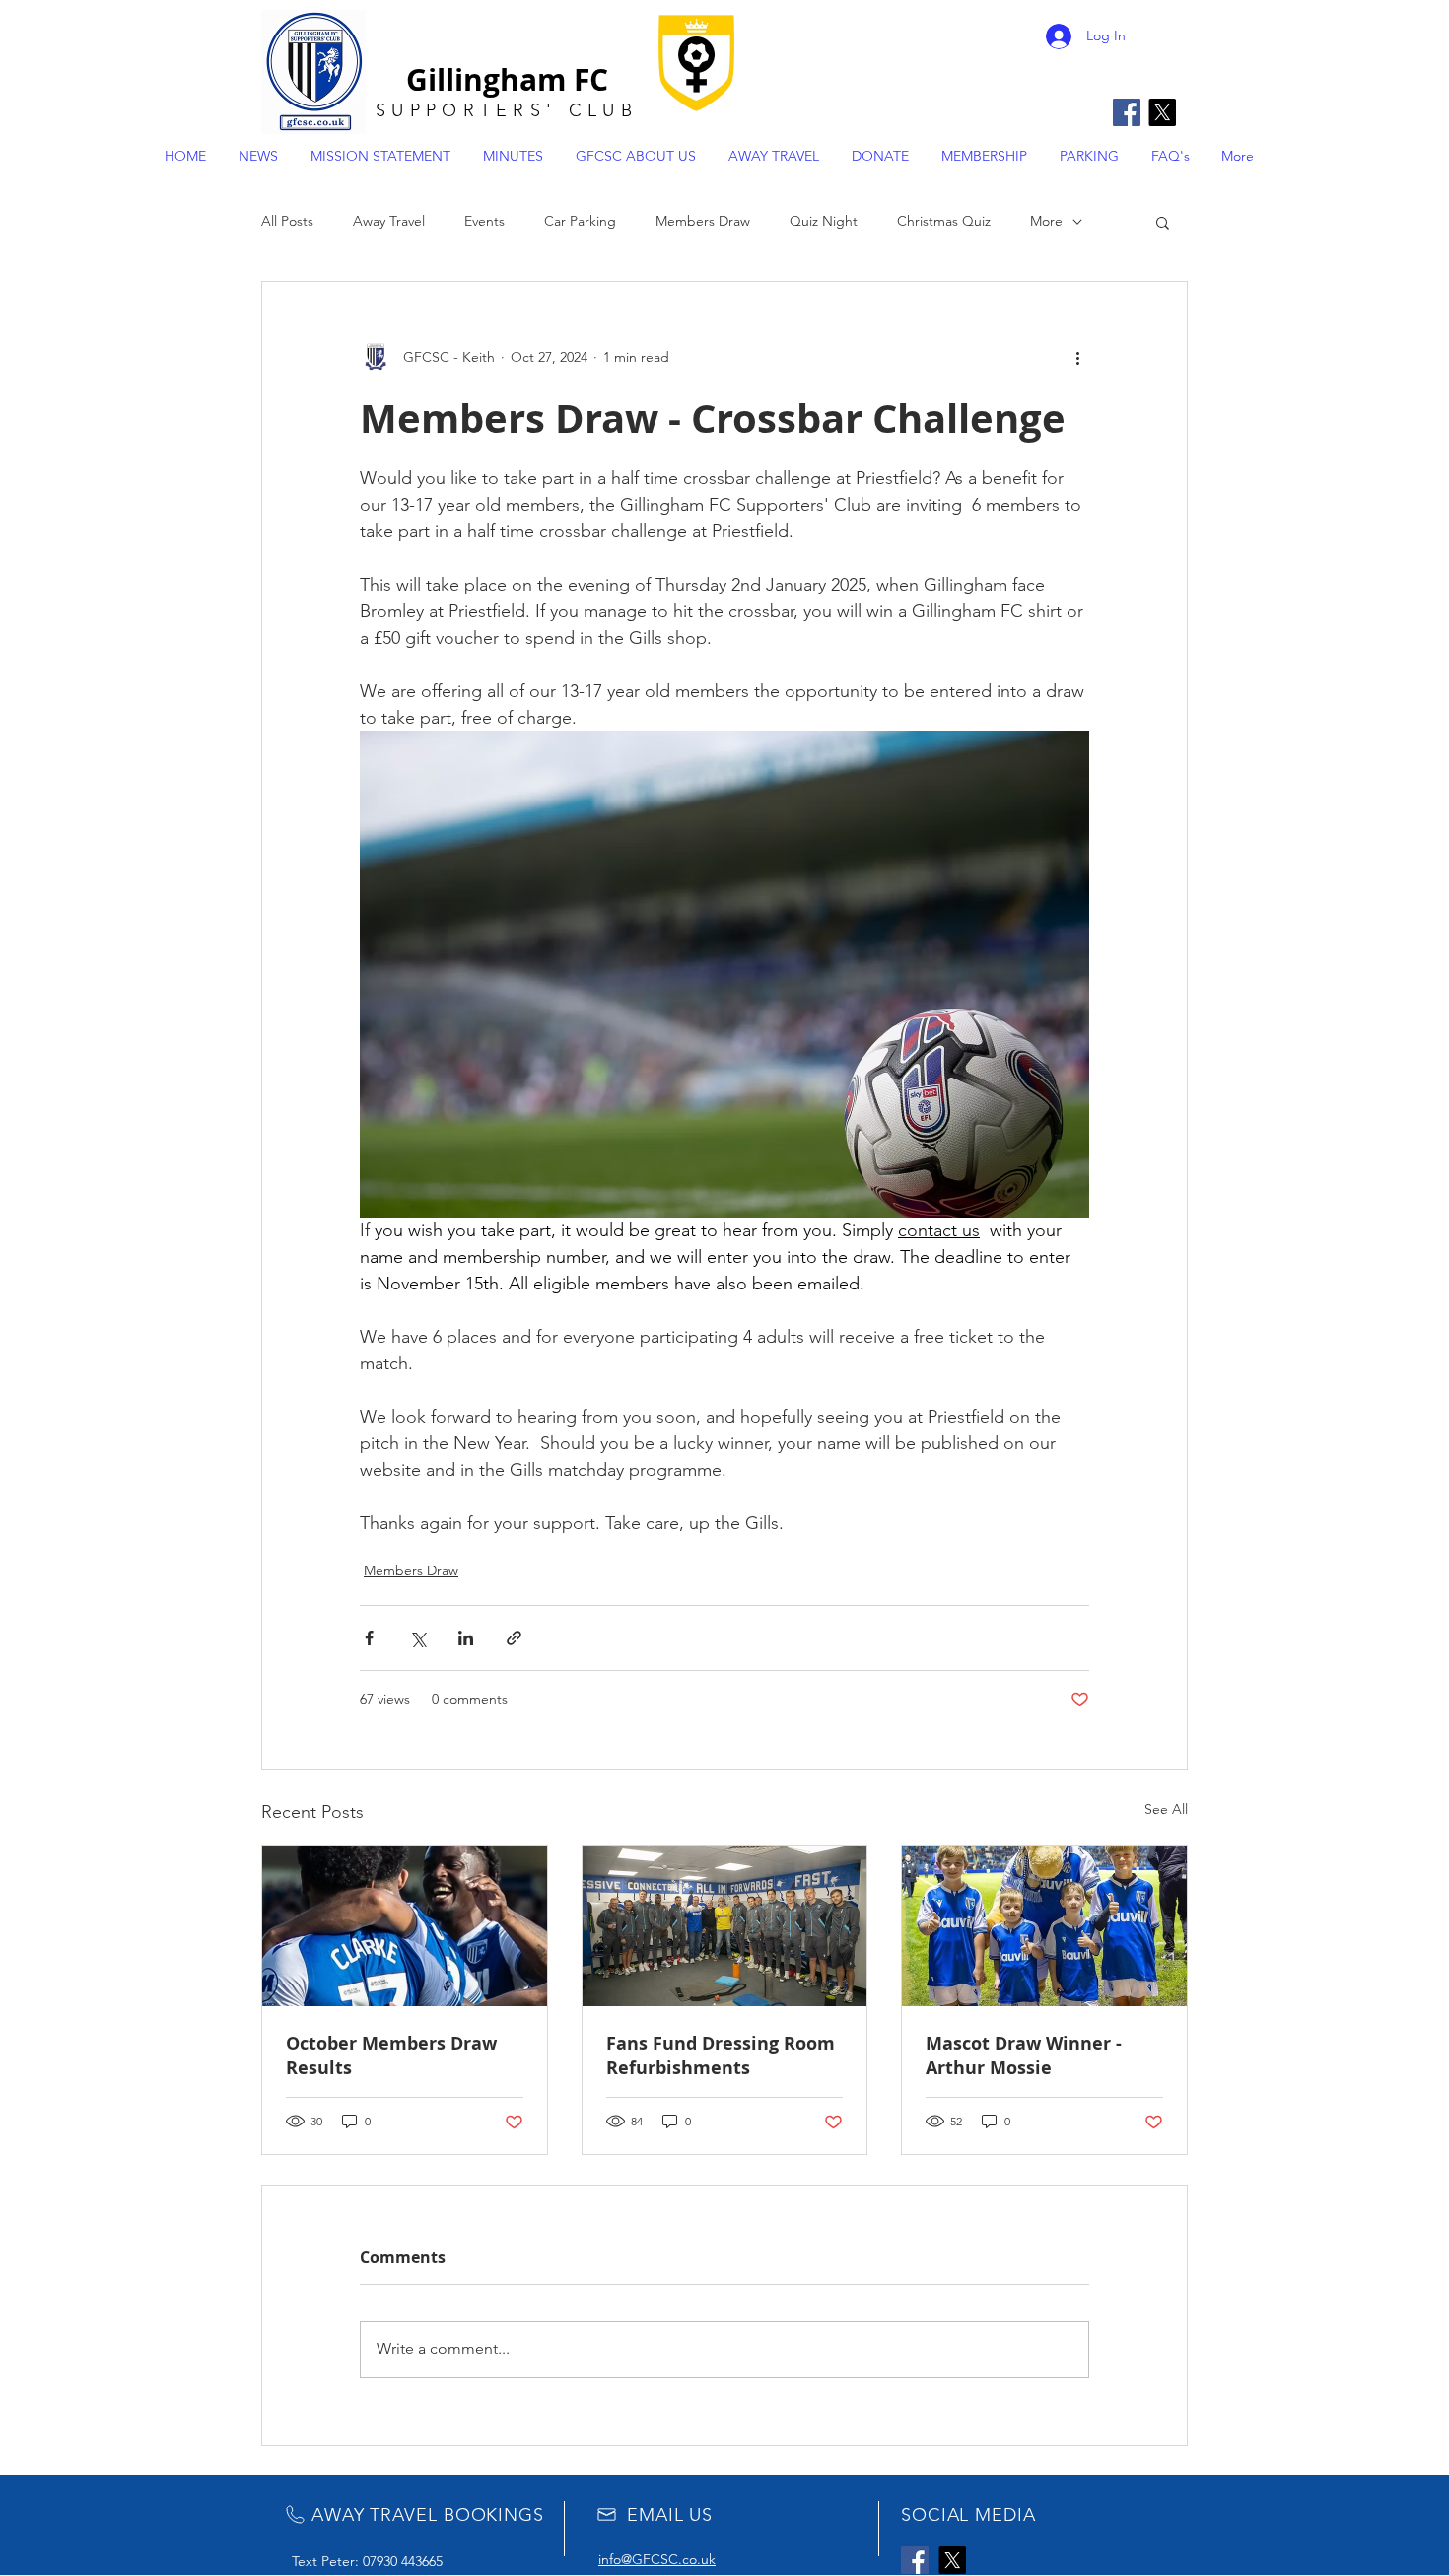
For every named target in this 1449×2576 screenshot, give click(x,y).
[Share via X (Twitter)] (417, 1638)
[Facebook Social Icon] (1127, 112)
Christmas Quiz (944, 221)
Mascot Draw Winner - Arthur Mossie (1024, 2055)
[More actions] (1077, 357)
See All (1166, 1809)
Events (484, 221)
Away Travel (389, 221)
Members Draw (703, 221)
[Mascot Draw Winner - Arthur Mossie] (1044, 1926)
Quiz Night (824, 221)
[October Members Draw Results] (405, 1926)
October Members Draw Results (391, 2055)
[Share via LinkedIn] (466, 1638)
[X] (1162, 112)
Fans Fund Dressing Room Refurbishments (721, 2055)
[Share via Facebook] (369, 1638)
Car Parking (580, 221)
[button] (1163, 222)
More (1046, 221)
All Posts (287, 221)
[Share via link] (514, 1638)
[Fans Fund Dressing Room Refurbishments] (725, 1926)
